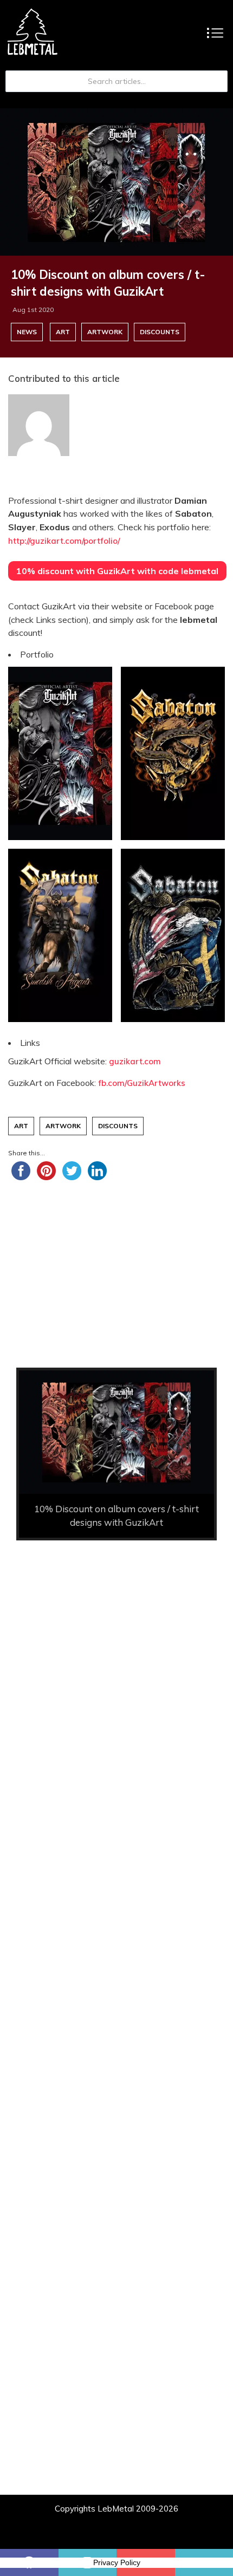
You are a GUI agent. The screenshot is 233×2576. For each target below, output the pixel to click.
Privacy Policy (117, 2562)
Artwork (105, 332)
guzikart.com (135, 1061)
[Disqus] (116, 2108)
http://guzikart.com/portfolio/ (64, 541)
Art (63, 332)
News (27, 332)
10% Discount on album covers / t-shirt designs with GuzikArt (108, 283)
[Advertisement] (116, 1684)
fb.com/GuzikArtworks (142, 1083)
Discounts (160, 332)
